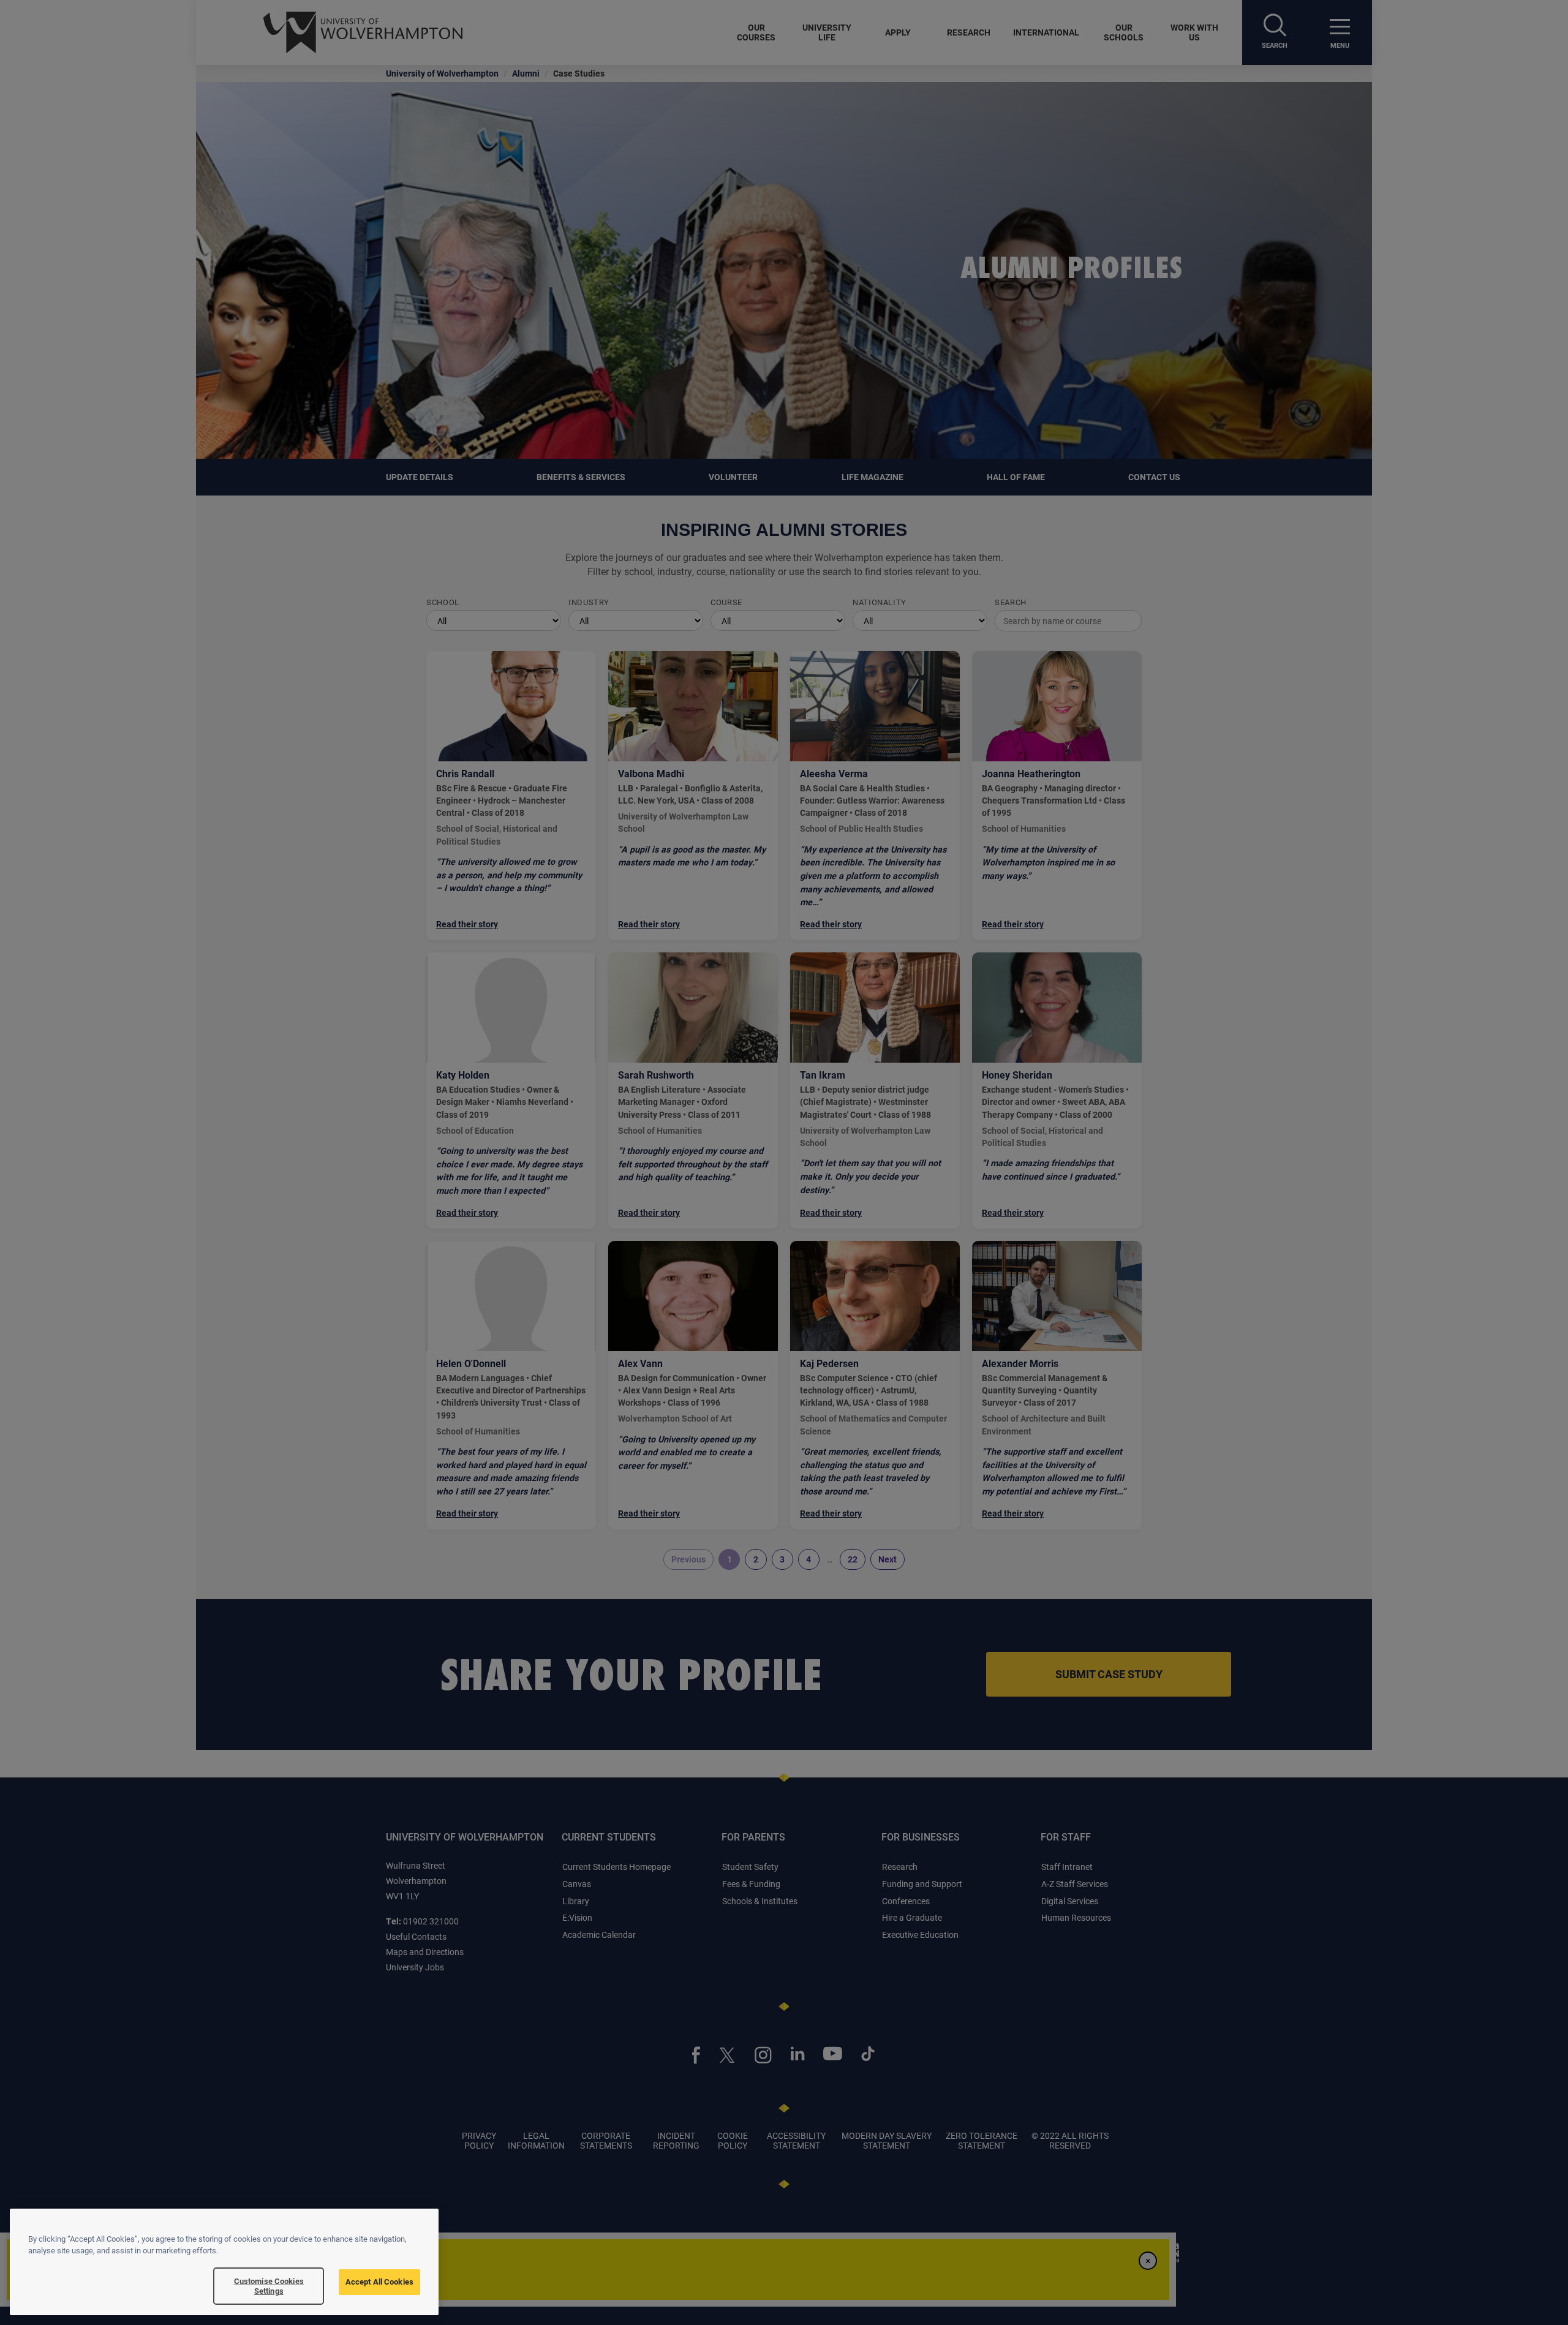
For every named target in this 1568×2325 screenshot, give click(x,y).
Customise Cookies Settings (269, 2286)
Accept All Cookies (379, 2282)
